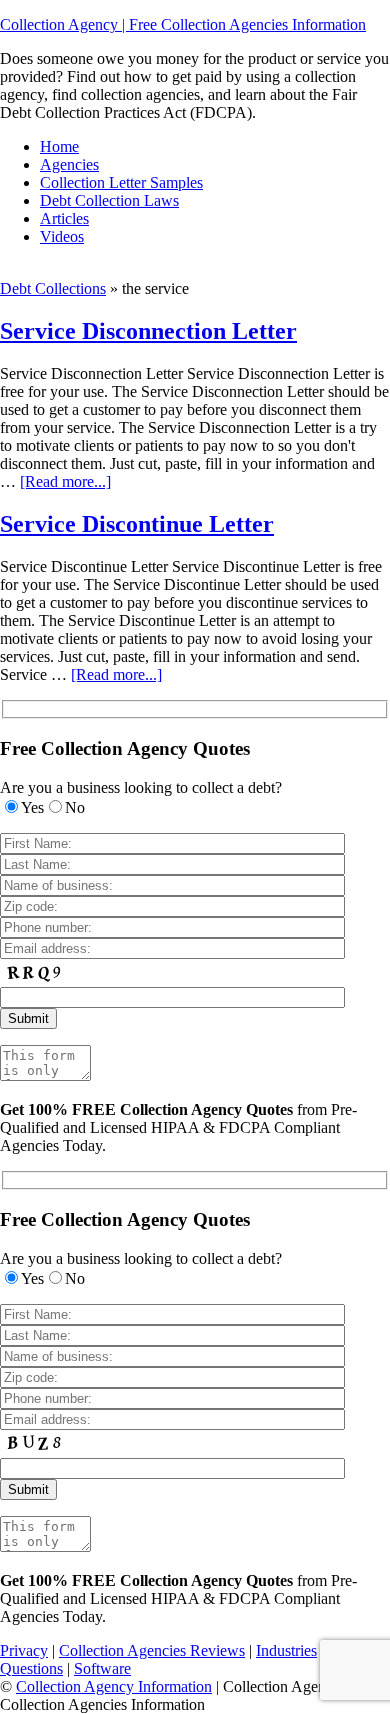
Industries (286, 1650)
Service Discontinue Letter (137, 524)
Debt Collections (53, 288)
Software (102, 1668)
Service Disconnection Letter (148, 331)
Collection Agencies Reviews (152, 1650)
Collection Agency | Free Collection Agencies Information (183, 24)
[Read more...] (65, 481)
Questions (31, 1668)
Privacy (24, 1650)
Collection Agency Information (114, 1686)
